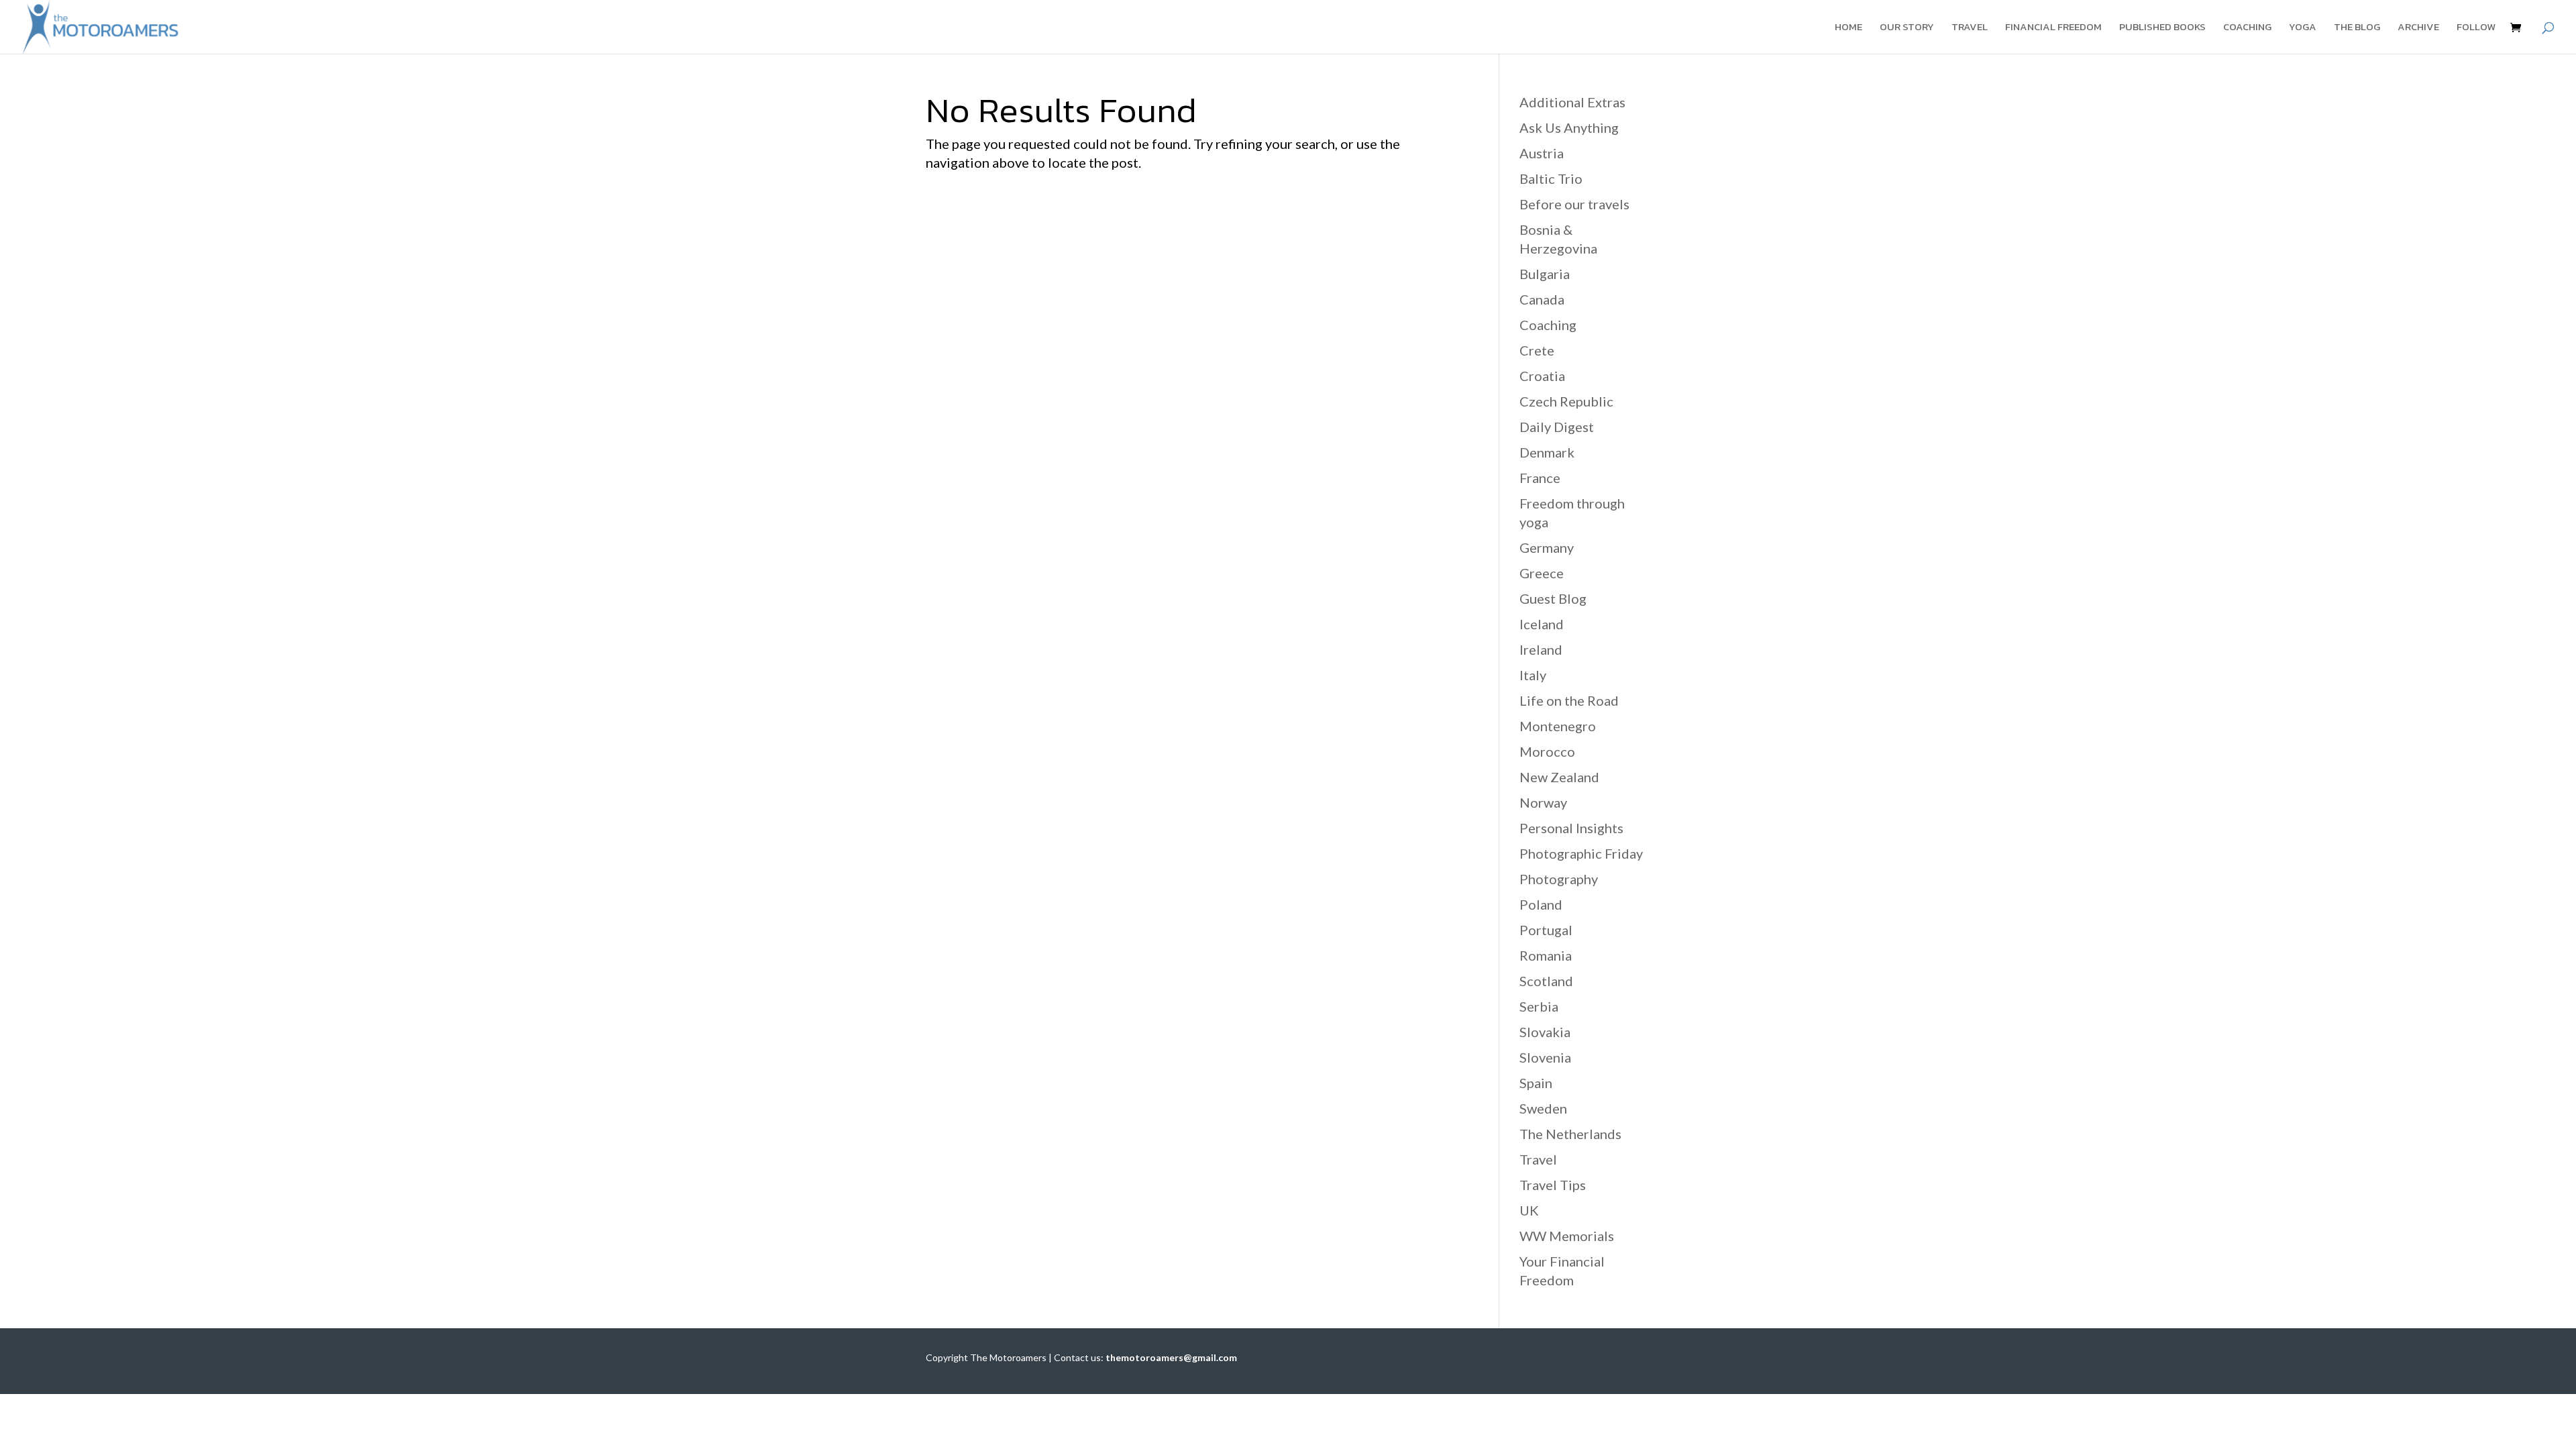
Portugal (1546, 930)
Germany (1547, 547)
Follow (2476, 28)
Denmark (1547, 452)
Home (1848, 28)
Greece (1542, 573)
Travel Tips (1553, 1185)
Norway (1543, 802)
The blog (2357, 28)
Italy (1533, 675)
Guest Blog (1553, 598)
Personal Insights (1571, 828)
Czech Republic (1566, 401)
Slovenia (1545, 1057)
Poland (1541, 904)
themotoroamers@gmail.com (1171, 1357)
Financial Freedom (2053, 28)
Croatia (1542, 376)
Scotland (1546, 981)
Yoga (2303, 28)
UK (1529, 1210)
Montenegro (1558, 726)
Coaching (2247, 28)
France (1540, 478)
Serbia (1539, 1006)
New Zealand (1559, 777)
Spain (1536, 1083)
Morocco (1547, 751)
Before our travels (1574, 204)
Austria (1542, 153)
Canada (1542, 299)
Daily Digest (1557, 427)
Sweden (1543, 1108)
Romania (1546, 955)
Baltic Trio (1551, 178)
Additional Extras (1572, 102)
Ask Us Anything (1569, 127)
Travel (1970, 28)
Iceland (1542, 624)
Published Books (2162, 28)
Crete (1537, 350)
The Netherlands (1570, 1134)
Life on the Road (1569, 700)
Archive (2418, 28)
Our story (1907, 28)
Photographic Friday (1581, 853)
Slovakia (1545, 1032)
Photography (1559, 879)
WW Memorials (1567, 1236)
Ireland (1541, 649)
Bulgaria (1545, 274)
